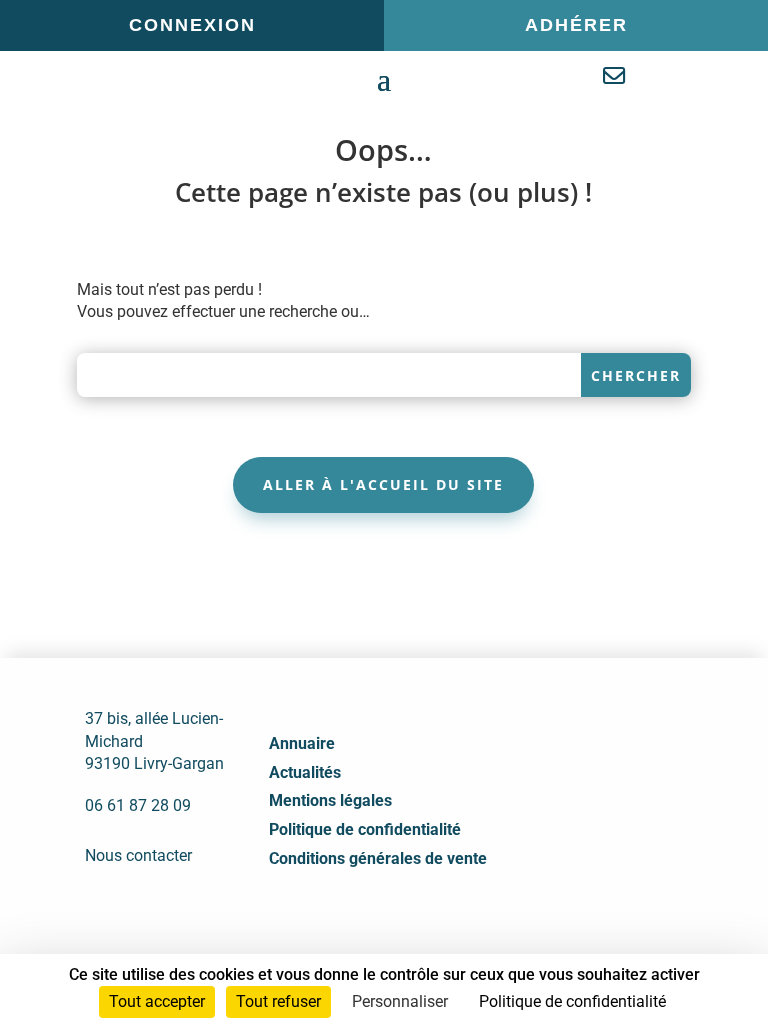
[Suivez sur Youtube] (633, 828)
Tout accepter (157, 1001)
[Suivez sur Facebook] (545, 828)
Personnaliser (400, 1001)
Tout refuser (278, 1001)
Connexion (192, 25)
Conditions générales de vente (378, 858)
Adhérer (576, 25)
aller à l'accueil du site (383, 484)
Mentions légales (330, 800)
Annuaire (302, 743)
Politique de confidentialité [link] (572, 1001)
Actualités (305, 772)
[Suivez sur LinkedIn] (589, 828)
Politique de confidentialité (365, 829)
